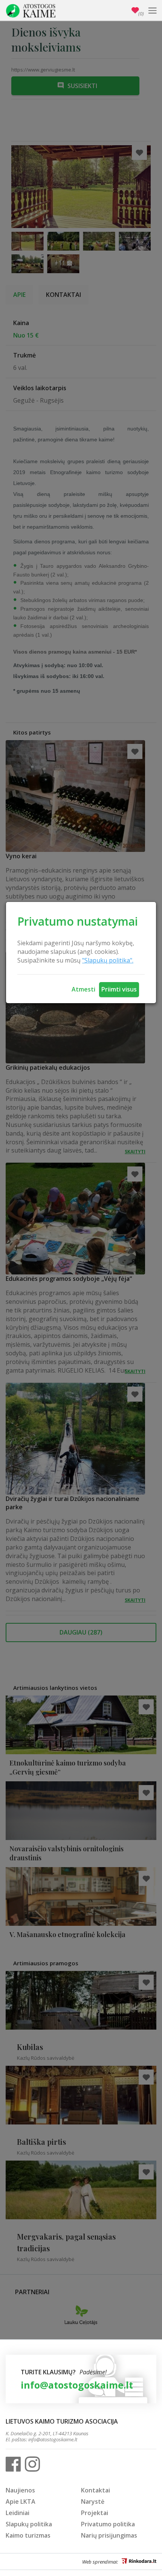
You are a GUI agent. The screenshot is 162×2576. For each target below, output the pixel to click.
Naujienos (20, 2490)
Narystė (93, 2501)
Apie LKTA (21, 2501)
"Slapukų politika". (108, 960)
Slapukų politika (29, 2524)
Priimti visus (119, 989)
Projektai (95, 2513)
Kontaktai (96, 2490)
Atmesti (83, 989)
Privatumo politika (108, 2524)
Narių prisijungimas (109, 2535)
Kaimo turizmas (28, 2535)
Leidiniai (18, 2513)
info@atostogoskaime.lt (77, 2385)
